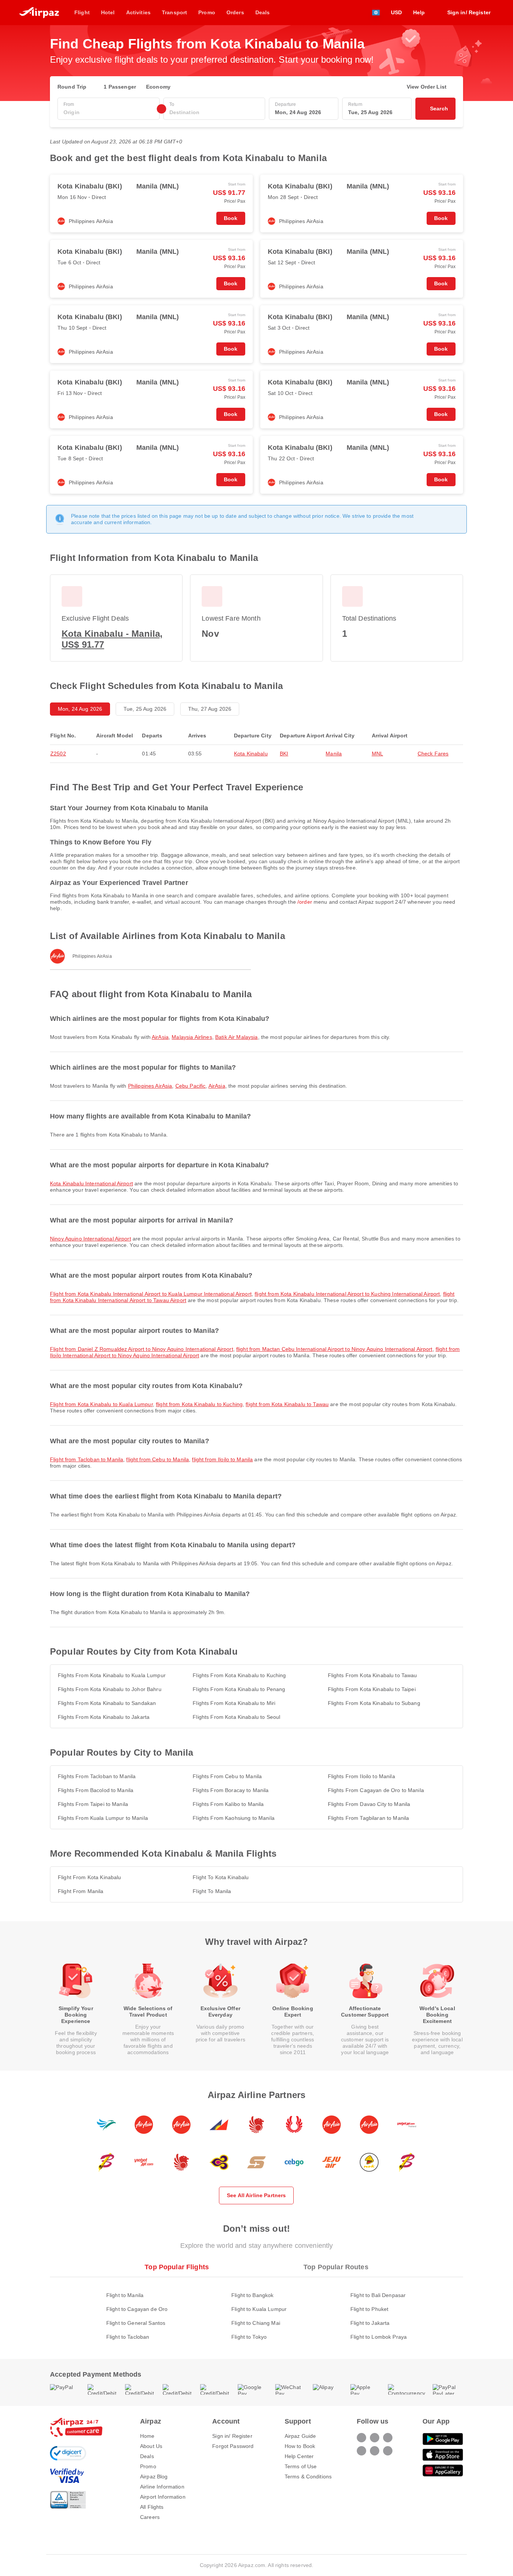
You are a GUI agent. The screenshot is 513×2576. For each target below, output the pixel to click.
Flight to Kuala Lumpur (259, 2309)
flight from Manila (81, 1891)
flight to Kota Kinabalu (221, 1877)
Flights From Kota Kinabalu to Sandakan (107, 1703)
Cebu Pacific (191, 1086)
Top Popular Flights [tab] (177, 2267)
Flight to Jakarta (370, 2323)
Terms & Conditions (308, 2477)
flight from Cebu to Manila (158, 1459)
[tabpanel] (256, 2308)
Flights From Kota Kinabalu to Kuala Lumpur (112, 1675)
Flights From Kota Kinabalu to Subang (374, 1703)
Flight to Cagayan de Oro (137, 2309)
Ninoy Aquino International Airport (91, 1239)
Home (147, 2436)
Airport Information (163, 2497)
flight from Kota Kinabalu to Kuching (199, 1404)
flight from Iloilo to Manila (222, 1459)
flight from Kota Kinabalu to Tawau (287, 1404)
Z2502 (58, 754)
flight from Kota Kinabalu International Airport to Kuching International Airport (347, 1294)
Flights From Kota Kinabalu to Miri (234, 1703)
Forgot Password (233, 2446)
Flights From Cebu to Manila (227, 1776)
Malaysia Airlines (192, 1037)
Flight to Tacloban (128, 2337)
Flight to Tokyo (249, 2337)
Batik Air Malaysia (237, 1037)
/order (305, 902)
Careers (150, 2517)
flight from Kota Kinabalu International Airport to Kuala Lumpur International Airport (151, 1294)
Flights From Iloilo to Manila (361, 1776)
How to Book (300, 2446)
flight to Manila (212, 1891)
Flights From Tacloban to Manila (97, 1776)
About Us (151, 2446)
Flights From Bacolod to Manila (96, 1790)
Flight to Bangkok (252, 2295)
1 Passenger (120, 87)
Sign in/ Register (232, 2436)
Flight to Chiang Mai (256, 2323)
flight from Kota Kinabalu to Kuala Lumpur (101, 1404)
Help (419, 12)
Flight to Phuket (369, 2309)
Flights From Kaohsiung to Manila (233, 1818)
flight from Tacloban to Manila (87, 1459)
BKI (284, 754)
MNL (377, 754)
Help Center (299, 2456)
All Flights (152, 2507)
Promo (148, 2466)
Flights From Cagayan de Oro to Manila (376, 1790)
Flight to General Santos (136, 2323)
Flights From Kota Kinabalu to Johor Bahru (110, 1689)
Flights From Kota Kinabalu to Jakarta (104, 1717)
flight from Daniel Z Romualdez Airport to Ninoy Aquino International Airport (142, 1349)
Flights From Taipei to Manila (93, 1804)
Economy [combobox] (158, 87)
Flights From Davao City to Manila (369, 1804)
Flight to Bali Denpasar (378, 2295)
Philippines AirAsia (150, 1086)
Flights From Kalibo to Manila (228, 1804)
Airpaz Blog (154, 2477)
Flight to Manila (125, 2295)
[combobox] (109, 112)
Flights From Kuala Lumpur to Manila (103, 1818)
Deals (147, 2456)
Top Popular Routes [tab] (336, 2267)
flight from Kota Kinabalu (90, 1877)
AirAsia (160, 1037)
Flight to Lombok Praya (379, 2337)
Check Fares (433, 754)
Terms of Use (301, 2466)
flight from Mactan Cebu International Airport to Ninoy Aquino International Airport (334, 1349)
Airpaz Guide (300, 2436)
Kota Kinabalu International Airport (91, 1183)
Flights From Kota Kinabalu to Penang (239, 1689)
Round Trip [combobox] (72, 87)
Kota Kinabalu (251, 754)
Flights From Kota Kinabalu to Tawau (373, 1675)
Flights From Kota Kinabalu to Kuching (239, 1675)
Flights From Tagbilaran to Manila (369, 1818)
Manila (334, 754)
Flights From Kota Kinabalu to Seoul (236, 1717)
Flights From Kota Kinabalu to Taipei (372, 1689)
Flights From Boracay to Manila (231, 1790)
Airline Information (162, 2487)
